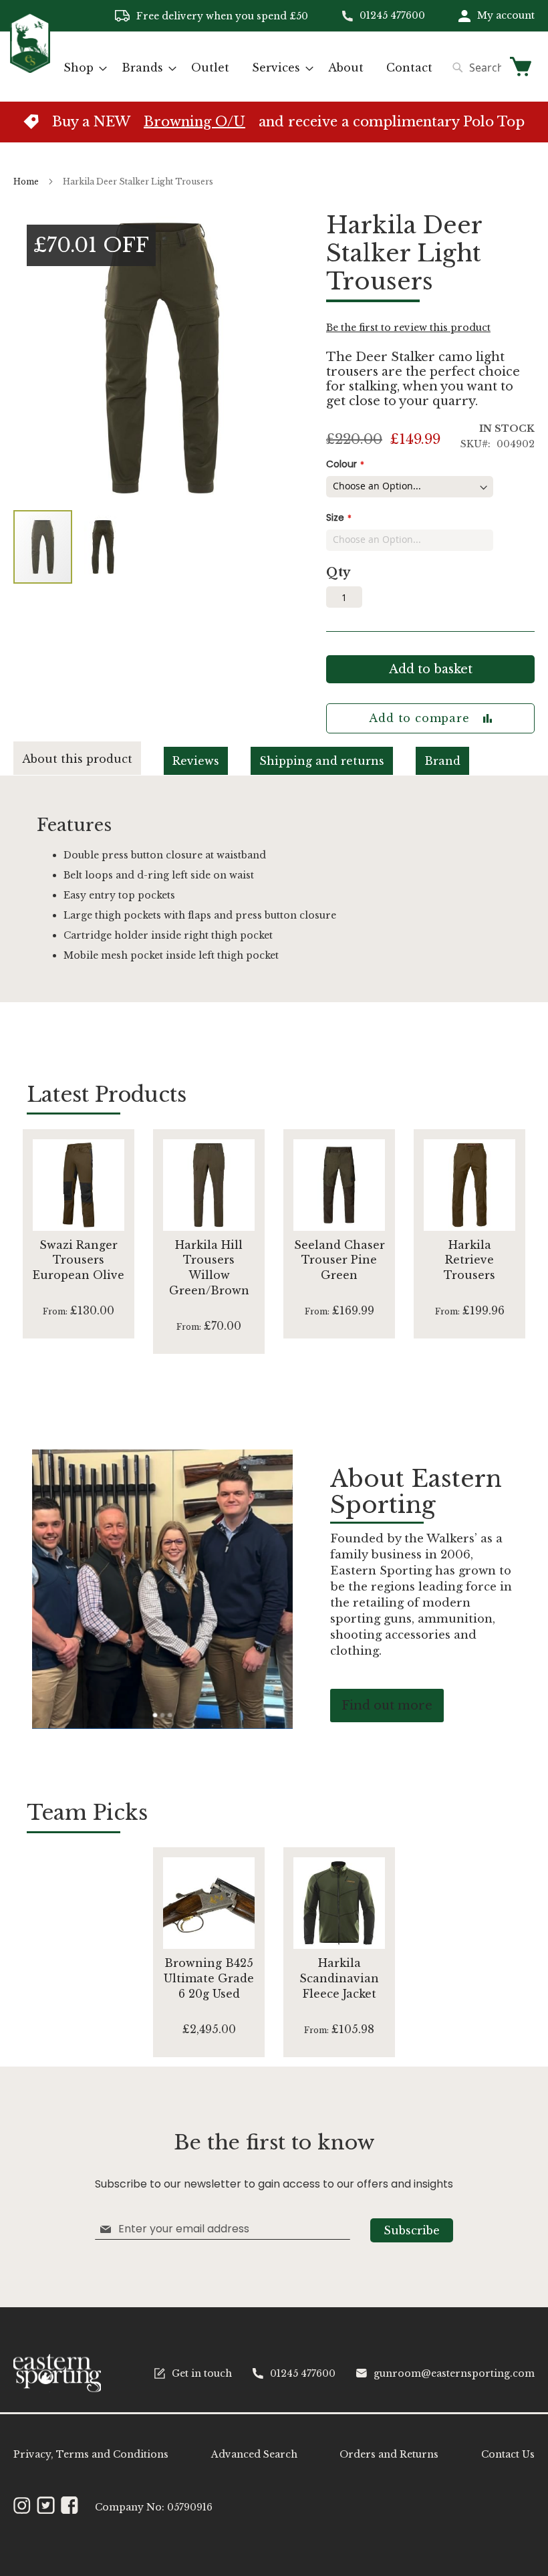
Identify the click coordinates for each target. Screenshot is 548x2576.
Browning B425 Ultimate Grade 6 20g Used (209, 1978)
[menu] (248, 68)
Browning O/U (194, 122)
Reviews (196, 761)
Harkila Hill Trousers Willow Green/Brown (209, 1268)
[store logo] (30, 66)
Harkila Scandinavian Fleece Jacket (339, 1978)
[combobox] (473, 68)
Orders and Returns (389, 2454)
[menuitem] (81, 68)
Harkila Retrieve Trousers (469, 1260)
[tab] (89, 758)
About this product (77, 759)
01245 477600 (392, 15)
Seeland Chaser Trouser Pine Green (339, 1260)
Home (26, 182)
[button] (103, 547)
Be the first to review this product (408, 328)
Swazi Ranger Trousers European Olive (79, 1260)
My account (506, 15)
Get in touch (202, 2373)
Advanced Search (254, 2454)
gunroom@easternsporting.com (454, 2373)
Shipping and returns (322, 761)
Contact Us (508, 2454)
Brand (442, 761)
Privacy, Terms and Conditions (91, 2454)
